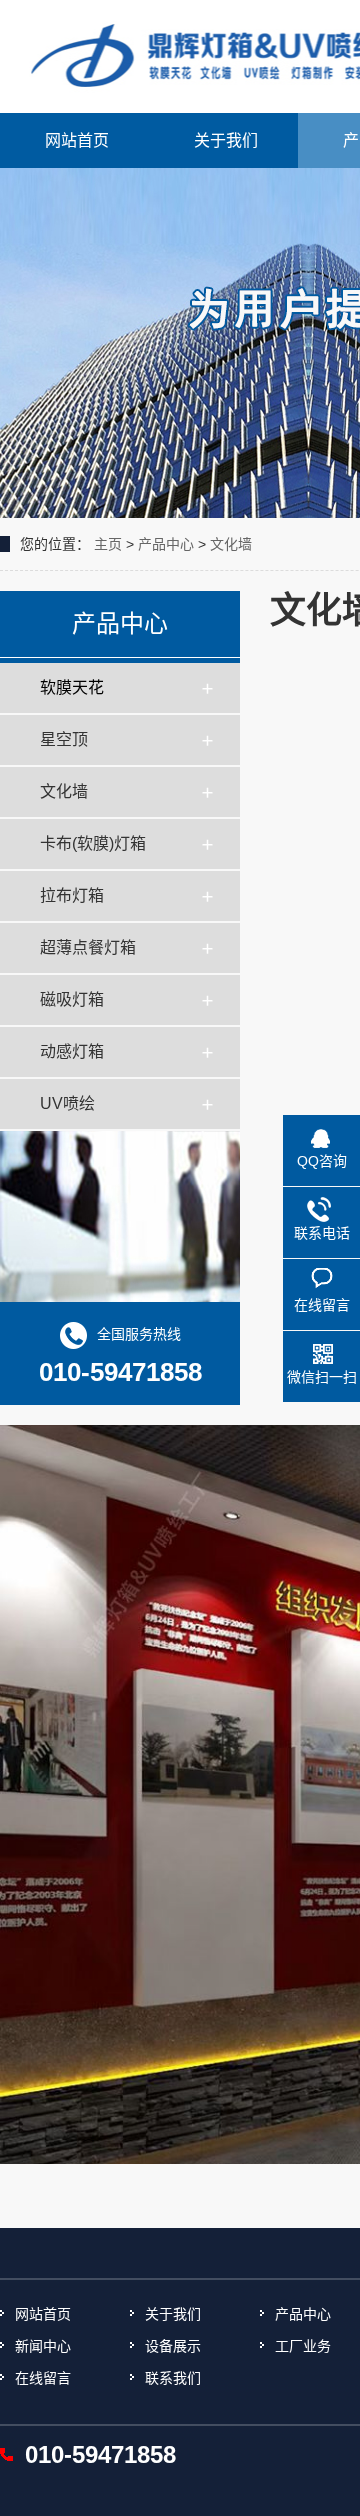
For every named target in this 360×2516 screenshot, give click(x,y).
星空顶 (64, 739)
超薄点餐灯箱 (88, 947)
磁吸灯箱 (72, 999)
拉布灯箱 (72, 895)
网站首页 (77, 140)
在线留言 (43, 2378)
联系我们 (173, 2378)
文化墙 (231, 544)
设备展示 (173, 2346)
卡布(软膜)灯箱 (93, 843)
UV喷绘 (67, 1103)
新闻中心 (43, 2346)
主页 (108, 544)
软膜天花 (72, 687)
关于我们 (226, 140)
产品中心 (166, 544)
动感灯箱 (72, 1051)
